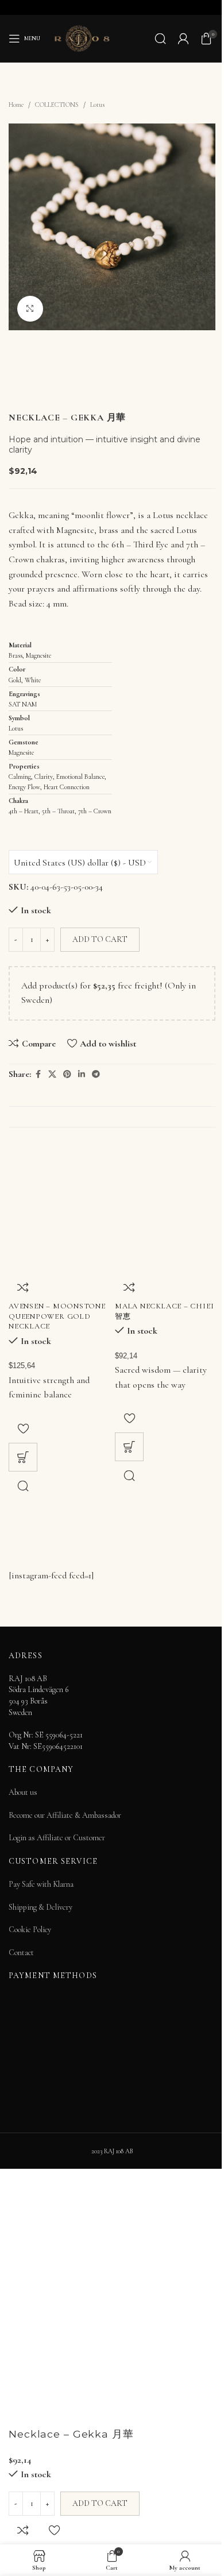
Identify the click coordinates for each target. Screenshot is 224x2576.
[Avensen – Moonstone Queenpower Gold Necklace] (59, 1223)
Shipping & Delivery (40, 1907)
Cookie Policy (30, 1930)
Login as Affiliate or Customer (57, 1838)
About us (23, 1792)
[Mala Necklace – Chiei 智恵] (165, 1223)
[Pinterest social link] (67, 1075)
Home (16, 105)
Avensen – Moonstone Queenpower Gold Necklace (57, 1316)
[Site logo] (82, 37)
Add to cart (100, 939)
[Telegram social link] (96, 1075)
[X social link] (52, 1075)
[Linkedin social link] (82, 1075)
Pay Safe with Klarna (41, 1884)
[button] (23, 1457)
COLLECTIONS (57, 105)
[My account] (183, 38)
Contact (21, 1953)
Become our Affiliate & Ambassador (65, 1815)
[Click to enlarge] (30, 309)
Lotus (97, 105)
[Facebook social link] (38, 1075)
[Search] (160, 38)
